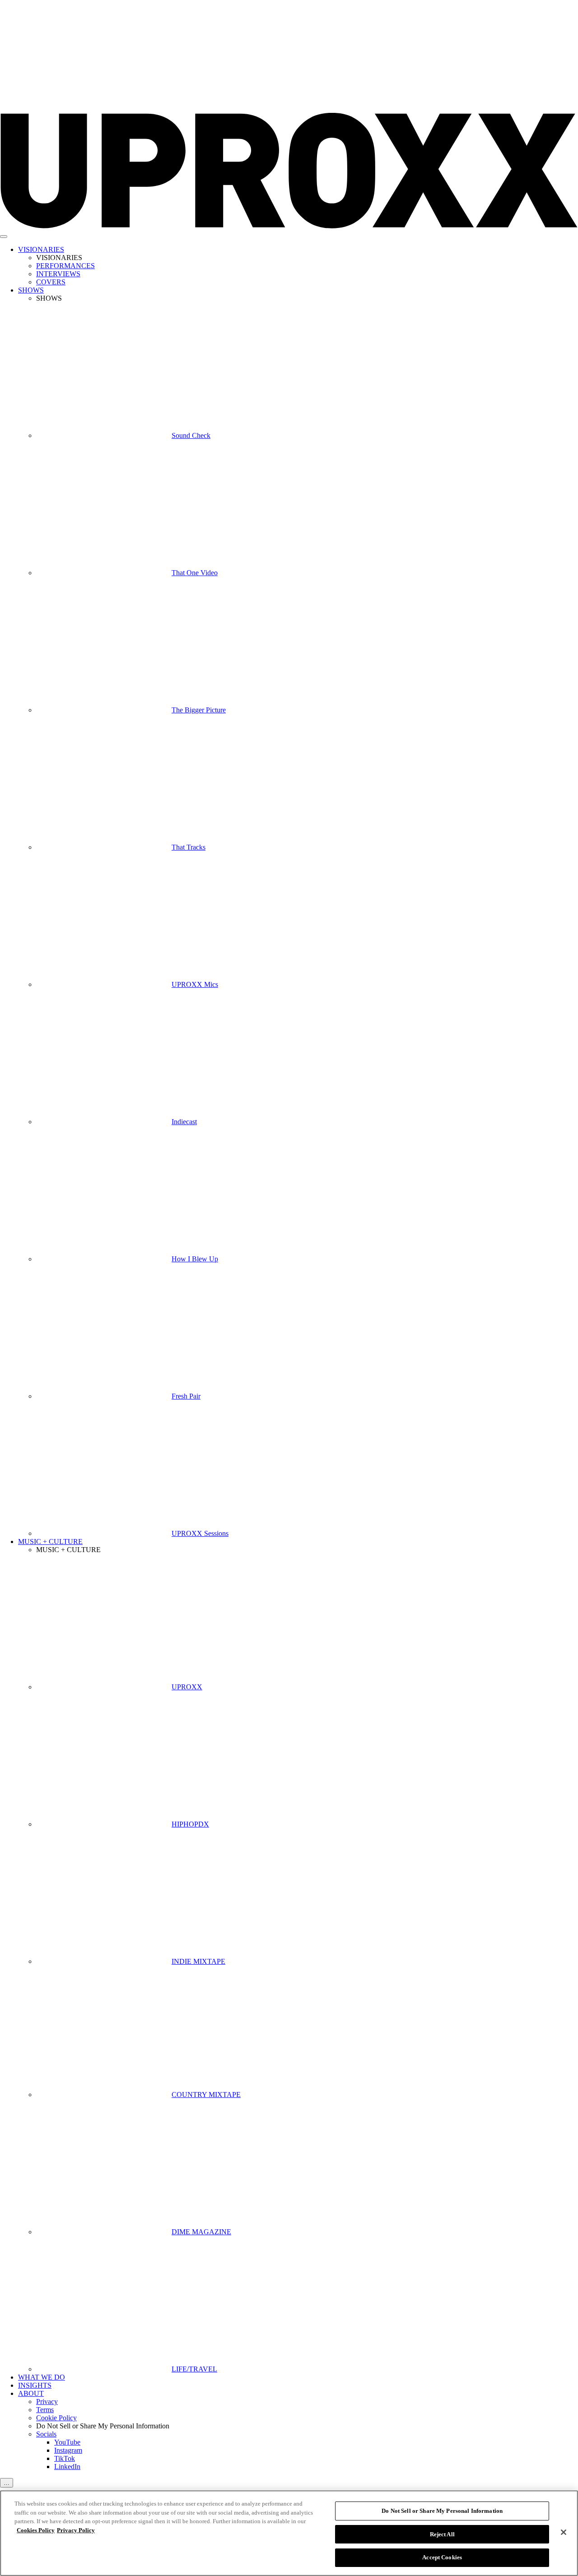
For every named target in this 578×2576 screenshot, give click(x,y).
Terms (45, 2410)
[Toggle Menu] (4, 237)
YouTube (67, 2442)
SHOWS (31, 290)
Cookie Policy (56, 2418)
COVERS (51, 282)
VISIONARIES (41, 249)
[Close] (564, 2532)
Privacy (47, 2402)
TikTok (65, 2458)
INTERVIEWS (58, 274)
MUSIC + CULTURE (50, 1541)
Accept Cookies (442, 2557)
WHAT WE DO (42, 2377)
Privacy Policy (76, 2530)
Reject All (442, 2534)
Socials (46, 2434)
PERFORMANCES (65, 266)
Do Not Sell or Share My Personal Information (442, 2511)
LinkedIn (67, 2467)
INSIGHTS (35, 2385)
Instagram (68, 2450)
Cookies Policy (36, 2530)
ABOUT (31, 2393)
